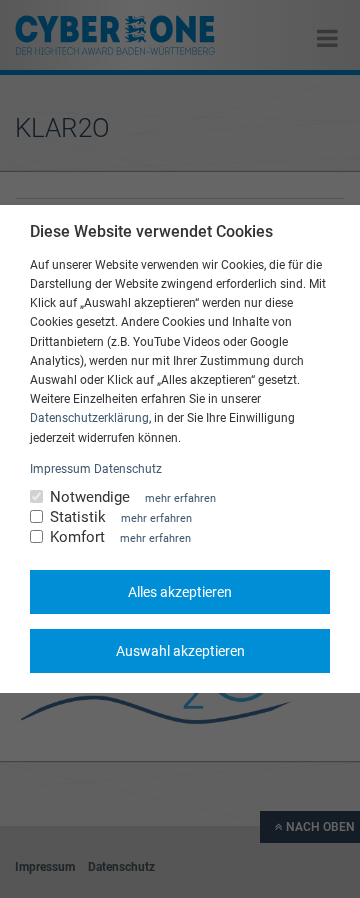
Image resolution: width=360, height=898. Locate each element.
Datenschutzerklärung (89, 418)
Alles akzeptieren (180, 592)
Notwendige (90, 497)
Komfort (77, 537)
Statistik (78, 517)
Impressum (60, 469)
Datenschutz (128, 469)
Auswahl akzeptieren (180, 651)
